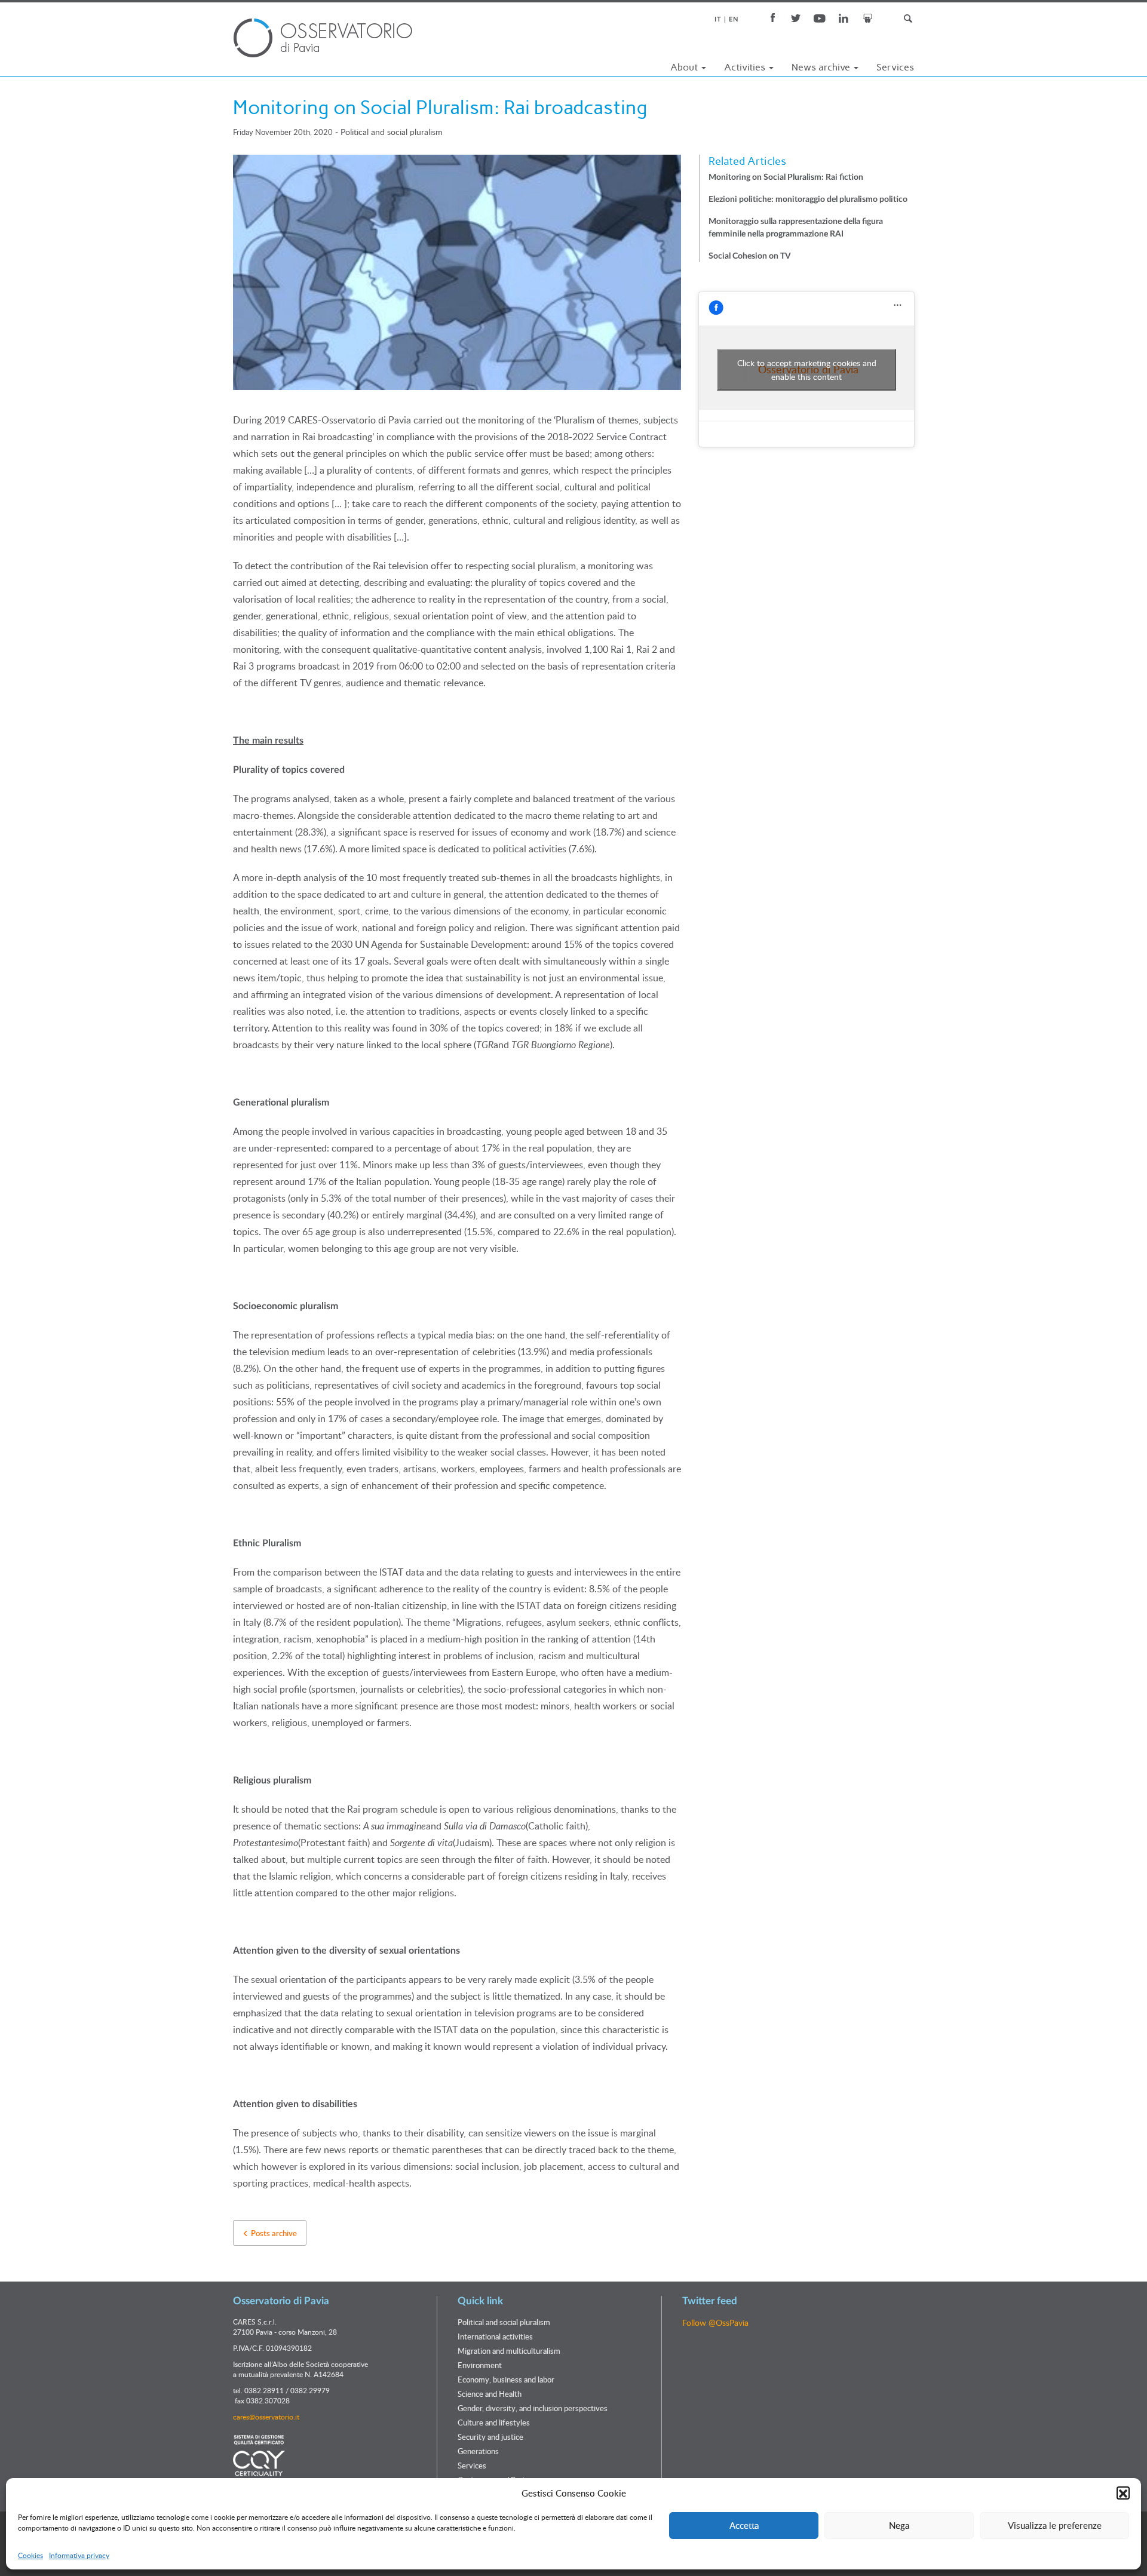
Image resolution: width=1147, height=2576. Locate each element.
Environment (480, 2365)
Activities (746, 67)
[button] (1123, 2494)
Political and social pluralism (392, 132)
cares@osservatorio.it (266, 2417)
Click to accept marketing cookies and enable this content (807, 370)
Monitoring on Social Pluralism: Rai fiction (786, 177)
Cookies (30, 2556)
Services (895, 67)
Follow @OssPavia (715, 2322)
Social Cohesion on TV (750, 256)
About (685, 67)
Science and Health (490, 2394)
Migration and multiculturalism (509, 2351)
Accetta (744, 2525)
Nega (899, 2525)
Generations (478, 2451)
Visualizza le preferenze (1055, 2525)
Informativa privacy (79, 2556)
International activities (495, 2336)
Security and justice (490, 2437)
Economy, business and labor (506, 2380)
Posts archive (273, 2233)
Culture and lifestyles (494, 2423)
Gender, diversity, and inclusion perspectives (533, 2408)
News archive (822, 67)
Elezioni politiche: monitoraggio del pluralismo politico (808, 199)
